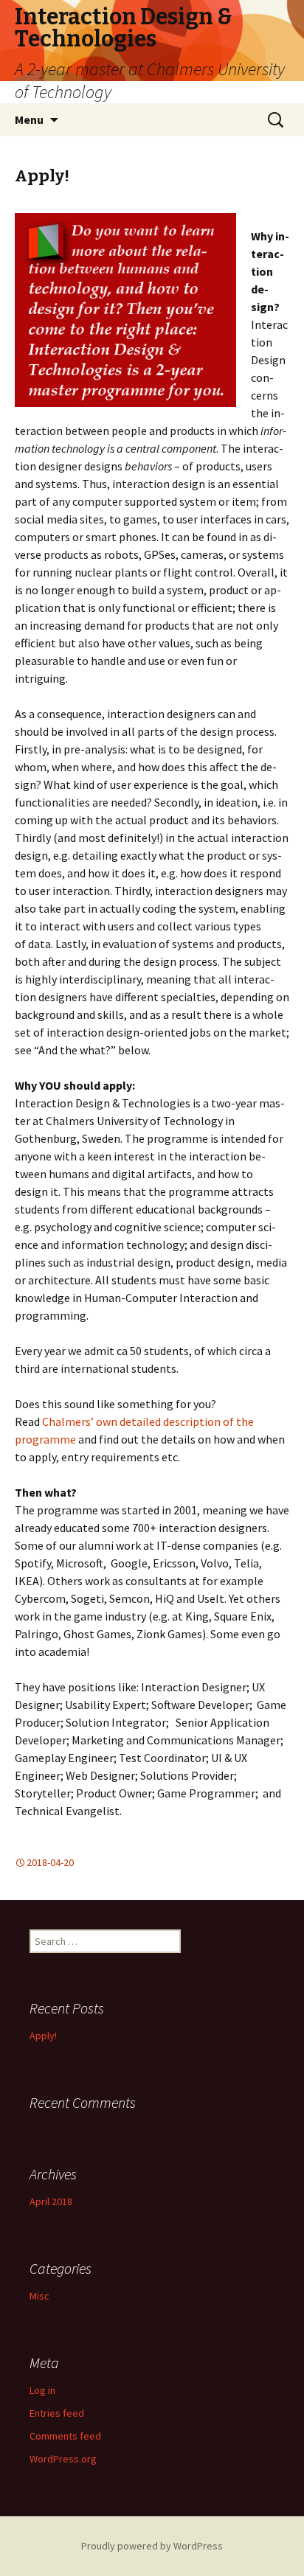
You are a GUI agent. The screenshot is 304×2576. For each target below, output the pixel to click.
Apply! (42, 176)
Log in (42, 2390)
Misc (39, 2296)
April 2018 (51, 2201)
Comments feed (65, 2436)
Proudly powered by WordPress (152, 2546)
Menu (29, 119)
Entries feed (57, 2413)
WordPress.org (63, 2459)
